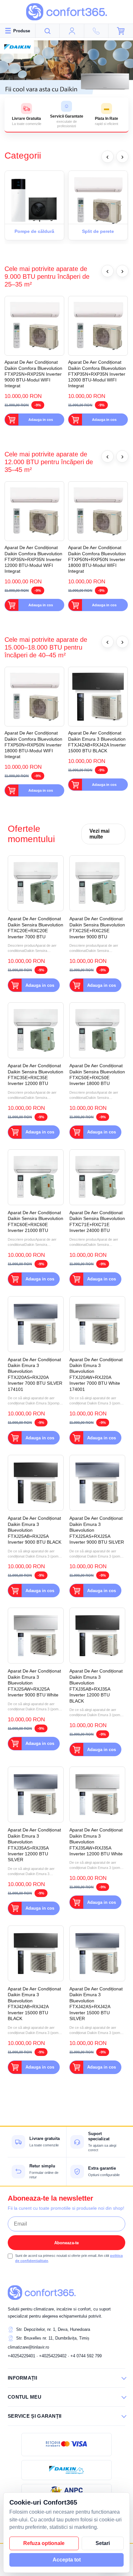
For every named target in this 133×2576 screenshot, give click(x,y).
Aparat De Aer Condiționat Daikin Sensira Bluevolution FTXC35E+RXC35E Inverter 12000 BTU (36, 1074)
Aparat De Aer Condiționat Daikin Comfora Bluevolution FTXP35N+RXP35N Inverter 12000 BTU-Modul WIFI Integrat (97, 374)
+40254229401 (21, 2356)
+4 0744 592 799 (86, 2356)
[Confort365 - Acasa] (42, 2292)
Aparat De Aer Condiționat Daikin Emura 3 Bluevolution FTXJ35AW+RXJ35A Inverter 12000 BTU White (96, 1842)
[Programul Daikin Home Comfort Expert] (66, 2470)
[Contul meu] (72, 31)
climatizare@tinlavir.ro (28, 2347)
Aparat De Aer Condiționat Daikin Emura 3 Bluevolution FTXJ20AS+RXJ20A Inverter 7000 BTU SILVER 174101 (35, 1374)
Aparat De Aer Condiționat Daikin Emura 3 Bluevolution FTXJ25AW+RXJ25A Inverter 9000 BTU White (34, 1683)
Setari (103, 2543)
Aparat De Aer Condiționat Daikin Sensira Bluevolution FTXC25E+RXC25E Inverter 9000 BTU (97, 928)
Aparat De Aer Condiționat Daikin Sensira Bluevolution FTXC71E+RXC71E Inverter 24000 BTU (97, 1221)
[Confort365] (66, 12)
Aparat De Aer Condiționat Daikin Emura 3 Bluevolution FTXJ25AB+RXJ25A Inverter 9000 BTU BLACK (35, 1530)
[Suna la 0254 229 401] (97, 31)
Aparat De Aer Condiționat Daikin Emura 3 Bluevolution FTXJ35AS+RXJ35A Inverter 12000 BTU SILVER (34, 1845)
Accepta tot (67, 2560)
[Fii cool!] (66, 68)
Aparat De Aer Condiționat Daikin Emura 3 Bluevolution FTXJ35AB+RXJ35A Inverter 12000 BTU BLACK (96, 1686)
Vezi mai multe (99, 834)
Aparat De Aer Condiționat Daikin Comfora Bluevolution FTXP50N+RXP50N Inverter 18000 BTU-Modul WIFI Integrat (97, 559)
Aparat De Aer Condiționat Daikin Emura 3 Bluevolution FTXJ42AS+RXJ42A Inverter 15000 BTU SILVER (96, 2004)
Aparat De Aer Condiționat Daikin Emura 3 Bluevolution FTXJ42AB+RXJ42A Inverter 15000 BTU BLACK (97, 742)
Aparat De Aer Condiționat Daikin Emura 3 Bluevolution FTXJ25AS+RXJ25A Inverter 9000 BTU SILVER (97, 1530)
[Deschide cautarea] (48, 31)
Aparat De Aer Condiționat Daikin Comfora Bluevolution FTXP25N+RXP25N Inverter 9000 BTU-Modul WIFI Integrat (33, 374)
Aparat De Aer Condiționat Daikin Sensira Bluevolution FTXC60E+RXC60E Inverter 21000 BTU (36, 1221)
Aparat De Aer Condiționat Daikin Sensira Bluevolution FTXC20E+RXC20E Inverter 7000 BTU (36, 928)
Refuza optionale (44, 2543)
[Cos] (121, 31)
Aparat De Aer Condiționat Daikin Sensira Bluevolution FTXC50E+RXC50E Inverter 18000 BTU (97, 1074)
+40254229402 (53, 2356)
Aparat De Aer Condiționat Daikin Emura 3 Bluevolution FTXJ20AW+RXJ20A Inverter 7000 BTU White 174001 (96, 1374)
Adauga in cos (41, 420)
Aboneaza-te (66, 2243)
